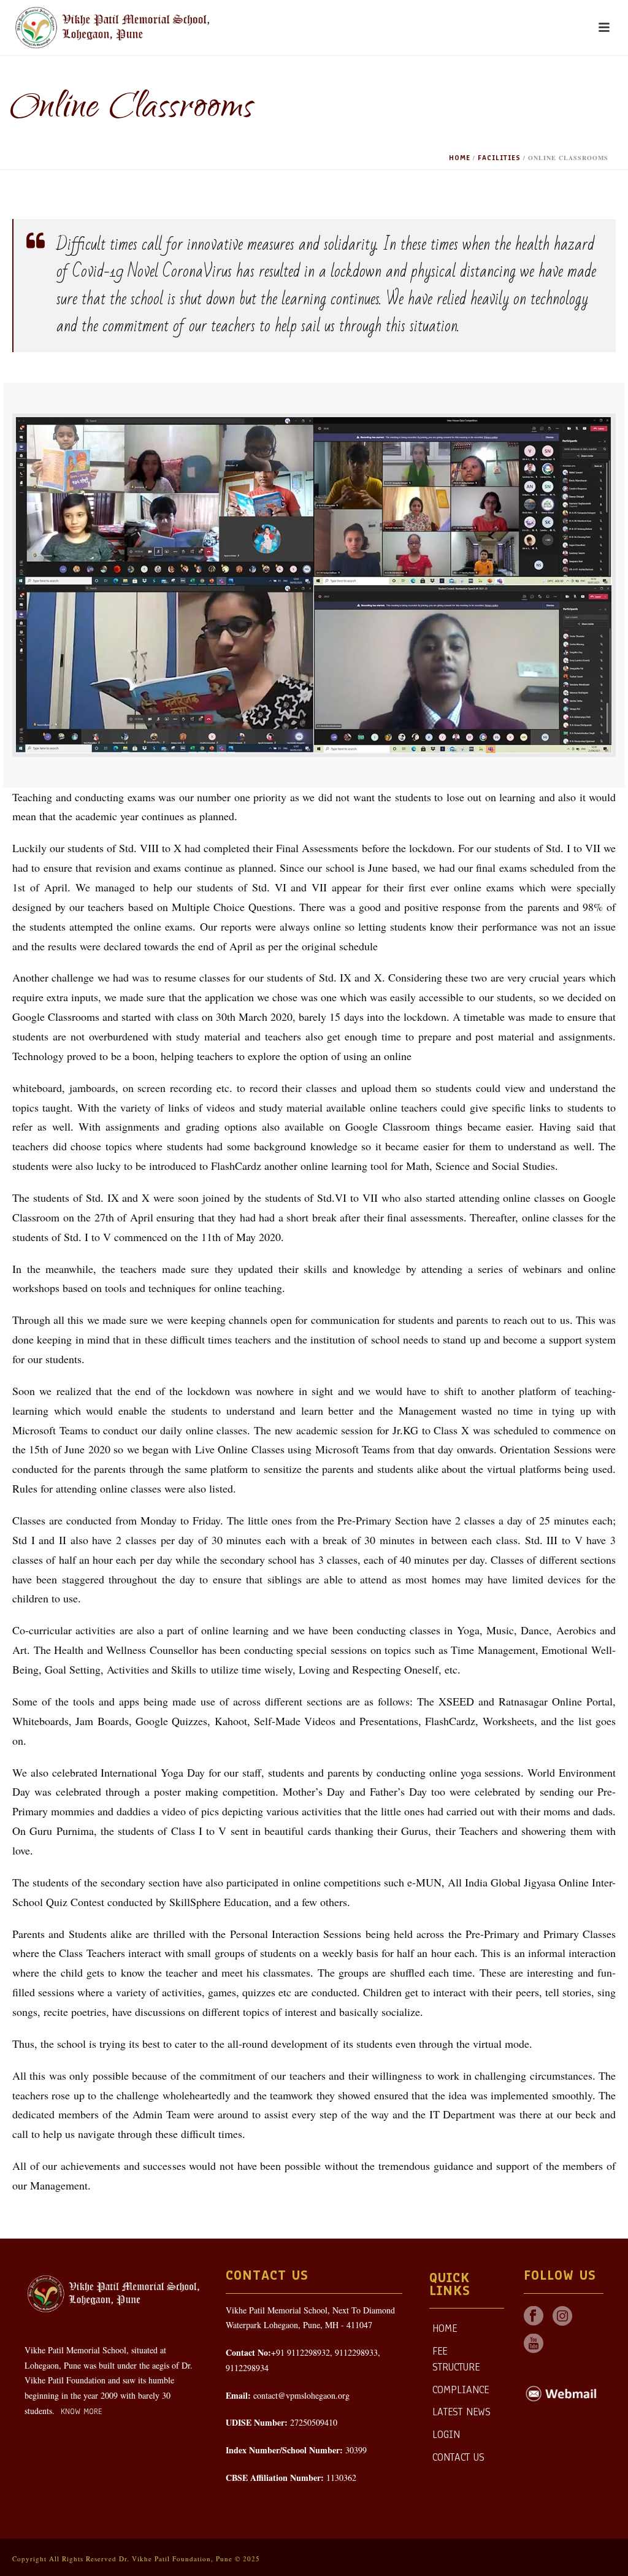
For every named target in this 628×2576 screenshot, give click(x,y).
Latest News (461, 2412)
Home (460, 158)
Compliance (461, 2390)
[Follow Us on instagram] (562, 2317)
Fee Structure (456, 2359)
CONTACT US (458, 2457)
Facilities (499, 158)
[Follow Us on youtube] (534, 2344)
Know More (80, 2412)
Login (446, 2435)
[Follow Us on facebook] (534, 2317)
